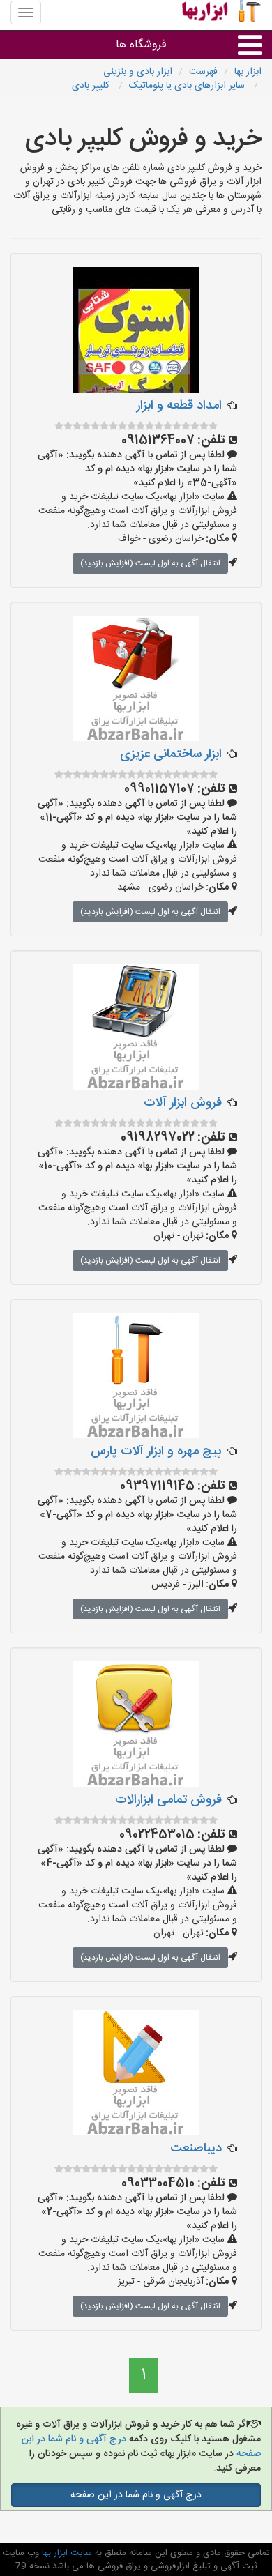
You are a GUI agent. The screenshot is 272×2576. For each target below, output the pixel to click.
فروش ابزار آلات (183, 1103)
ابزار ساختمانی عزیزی (171, 754)
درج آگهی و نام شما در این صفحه (136, 2495)
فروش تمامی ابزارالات (168, 1800)
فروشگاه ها (141, 45)
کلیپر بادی (92, 86)
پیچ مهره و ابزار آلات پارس (156, 1451)
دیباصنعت (196, 2149)
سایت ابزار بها (66, 2553)
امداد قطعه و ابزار (179, 406)
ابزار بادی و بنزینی (138, 72)
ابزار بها (248, 72)
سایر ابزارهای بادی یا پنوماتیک (188, 86)
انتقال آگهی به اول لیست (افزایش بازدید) (150, 563)
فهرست (203, 72)
